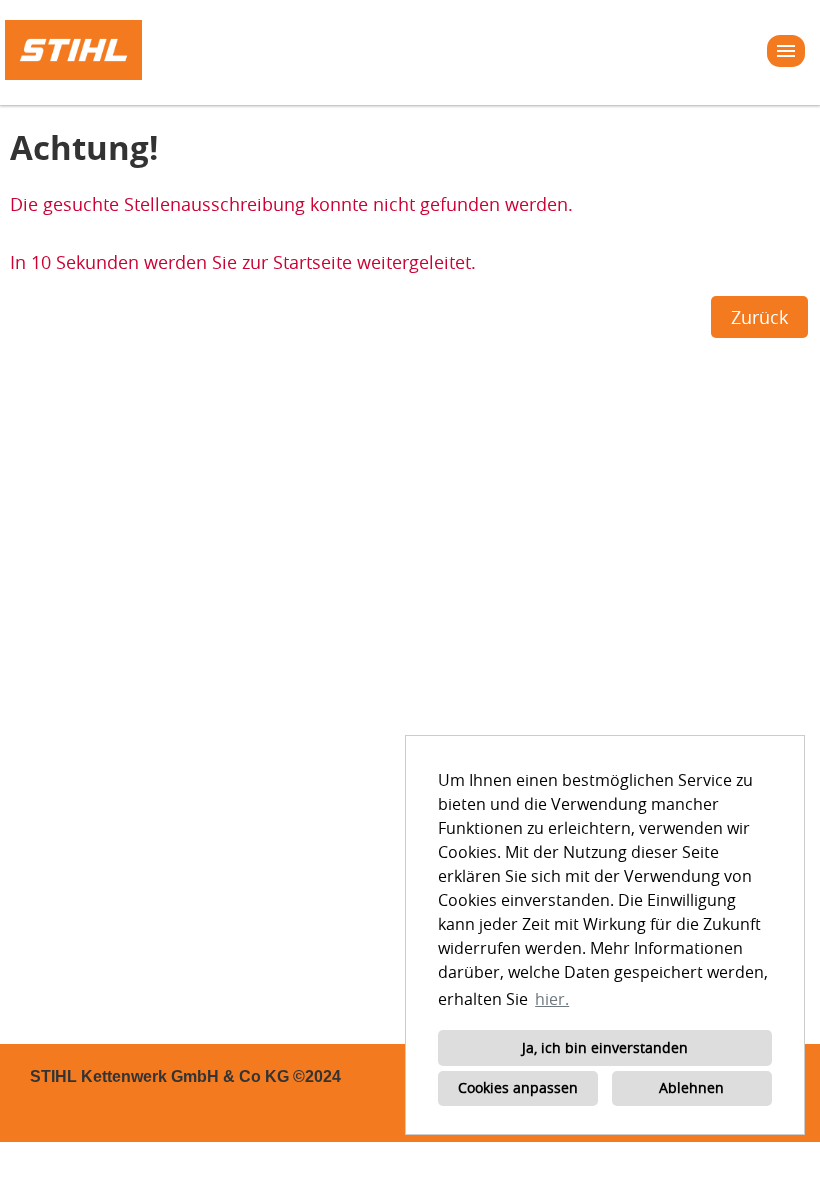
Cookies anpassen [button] (518, 1087)
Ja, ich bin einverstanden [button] (605, 1047)
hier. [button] (552, 999)
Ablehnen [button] (691, 1087)
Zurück (759, 317)
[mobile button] (786, 51)
